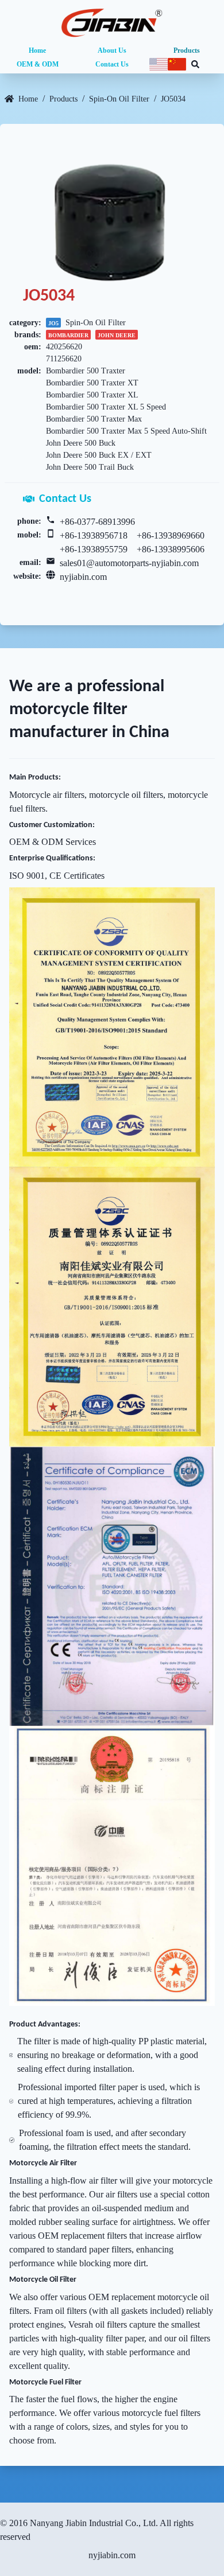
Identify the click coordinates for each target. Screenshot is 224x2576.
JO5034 (173, 99)
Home (37, 50)
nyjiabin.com (83, 577)
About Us (112, 50)
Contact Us (112, 64)
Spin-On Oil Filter (119, 99)
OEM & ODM (38, 64)
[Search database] (195, 64)
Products (187, 50)
